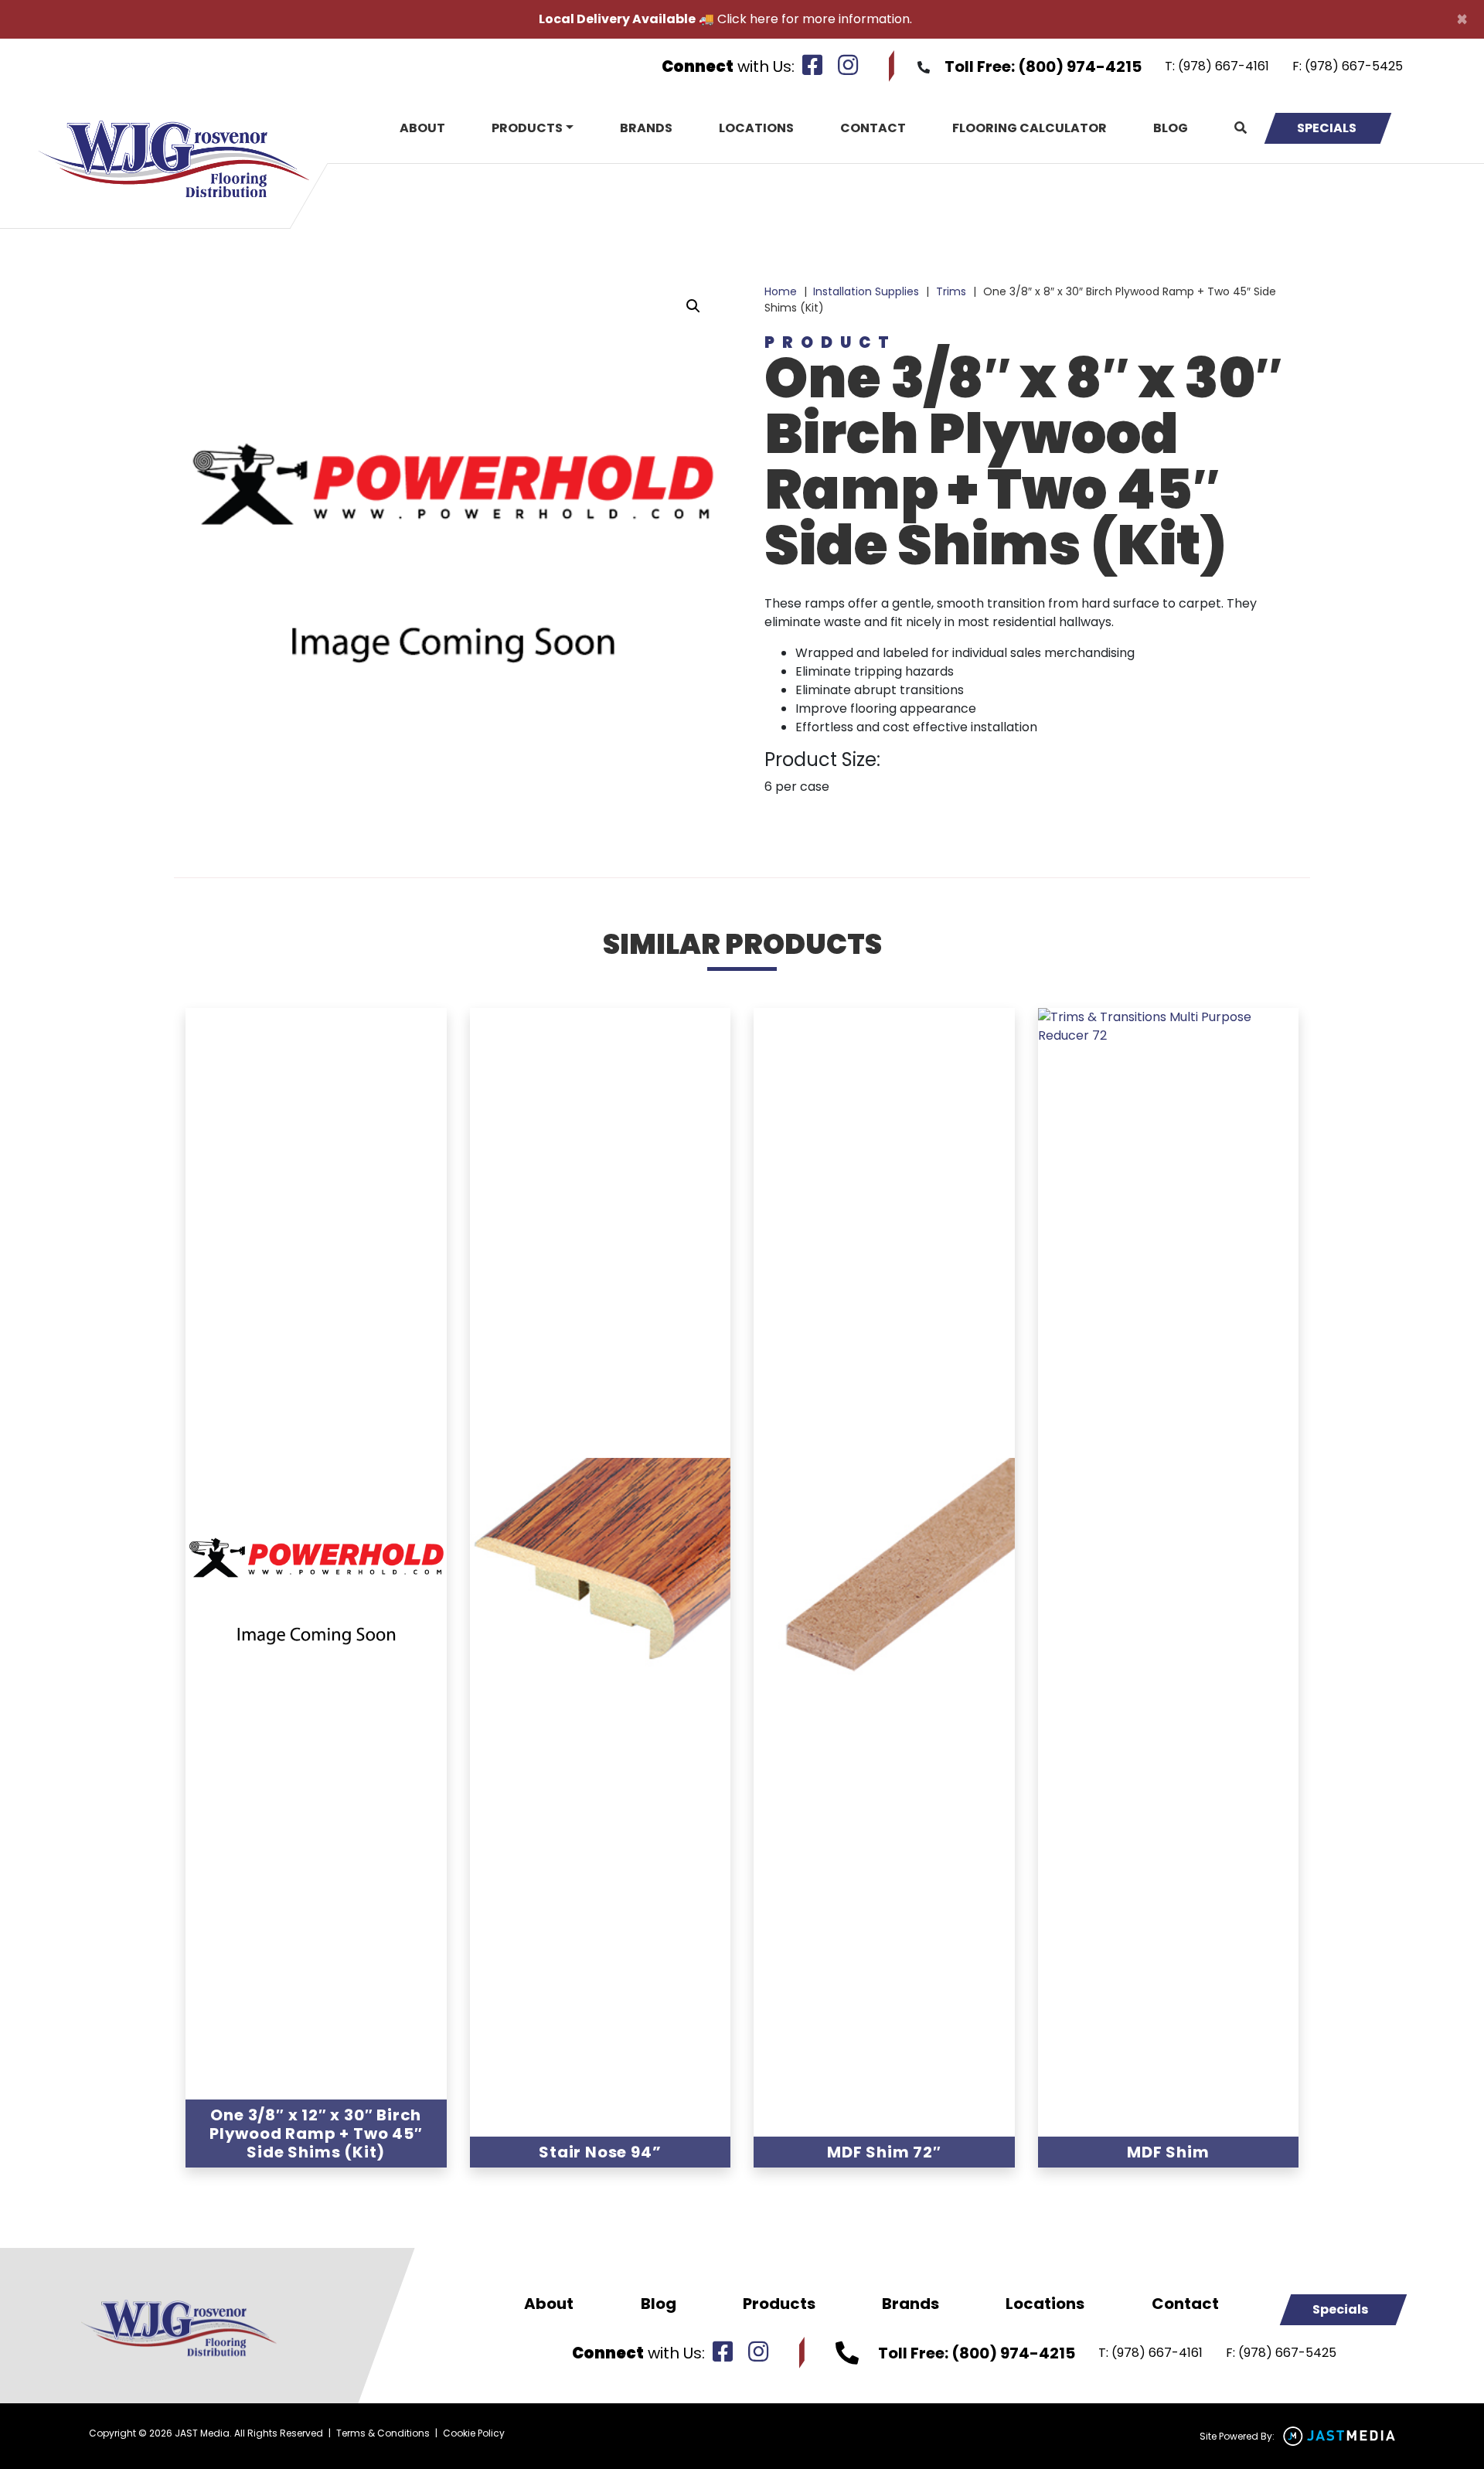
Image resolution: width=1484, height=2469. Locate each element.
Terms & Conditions (383, 2433)
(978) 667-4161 (1224, 66)
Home (781, 291)
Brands (646, 128)
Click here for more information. (815, 19)
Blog (1171, 128)
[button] (693, 306)
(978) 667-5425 (1354, 66)
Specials (1327, 128)
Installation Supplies (866, 291)
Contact (873, 128)
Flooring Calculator (1030, 128)
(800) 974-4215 (1080, 66)
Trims (951, 291)
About (422, 128)
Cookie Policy (474, 2433)
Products (527, 128)
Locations (756, 128)
